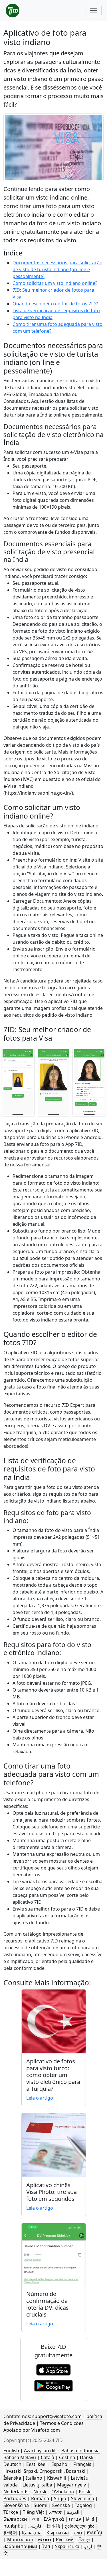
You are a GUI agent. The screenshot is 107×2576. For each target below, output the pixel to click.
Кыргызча (58, 2533)
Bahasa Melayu (20, 2457)
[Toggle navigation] (94, 11)
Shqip (60, 2498)
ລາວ (78, 2533)
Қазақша (32, 2533)
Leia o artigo (40, 2098)
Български (15, 2519)
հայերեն (13, 2526)
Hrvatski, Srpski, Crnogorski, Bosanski (44, 2471)
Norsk (40, 2492)
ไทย (46, 2546)
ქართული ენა (80, 2526)
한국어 (10, 2533)
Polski (85, 2492)
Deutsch (12, 2464)
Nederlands (16, 2492)
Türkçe (11, 2512)
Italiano (34, 2478)
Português (15, 2498)
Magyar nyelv (71, 2485)
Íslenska (12, 2478)
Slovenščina (16, 2505)
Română (40, 2498)
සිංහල (84, 2540)
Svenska (61, 2505)
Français (82, 2464)
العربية (73, 2512)
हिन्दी (90, 2519)
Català (48, 2457)
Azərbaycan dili (40, 2451)
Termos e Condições (62, 2423)
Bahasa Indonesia (80, 2451)
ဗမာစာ (44, 2540)
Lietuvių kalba (37, 2485)
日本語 (53, 2526)
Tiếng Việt (34, 2512)
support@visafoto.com (57, 2416)
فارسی (35, 2526)
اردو (88, 2546)
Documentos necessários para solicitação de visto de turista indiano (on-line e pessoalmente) (57, 269)
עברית (75, 2519)
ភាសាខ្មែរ (94, 2533)
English (11, 2451)
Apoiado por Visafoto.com (32, 2430)
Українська (67, 2546)
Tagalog (83, 2505)
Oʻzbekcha (63, 2492)
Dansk (87, 2457)
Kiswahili (56, 2478)
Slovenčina (83, 2498)
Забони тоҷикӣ (20, 2546)
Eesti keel (36, 2464)
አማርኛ (55, 2512)
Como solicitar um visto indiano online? (55, 283)
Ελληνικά (54, 2519)
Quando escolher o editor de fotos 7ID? (55, 304)
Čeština (67, 2457)
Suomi (41, 2505)
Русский (65, 2540)
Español (60, 2464)
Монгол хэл (20, 2540)
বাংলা (35, 2519)
